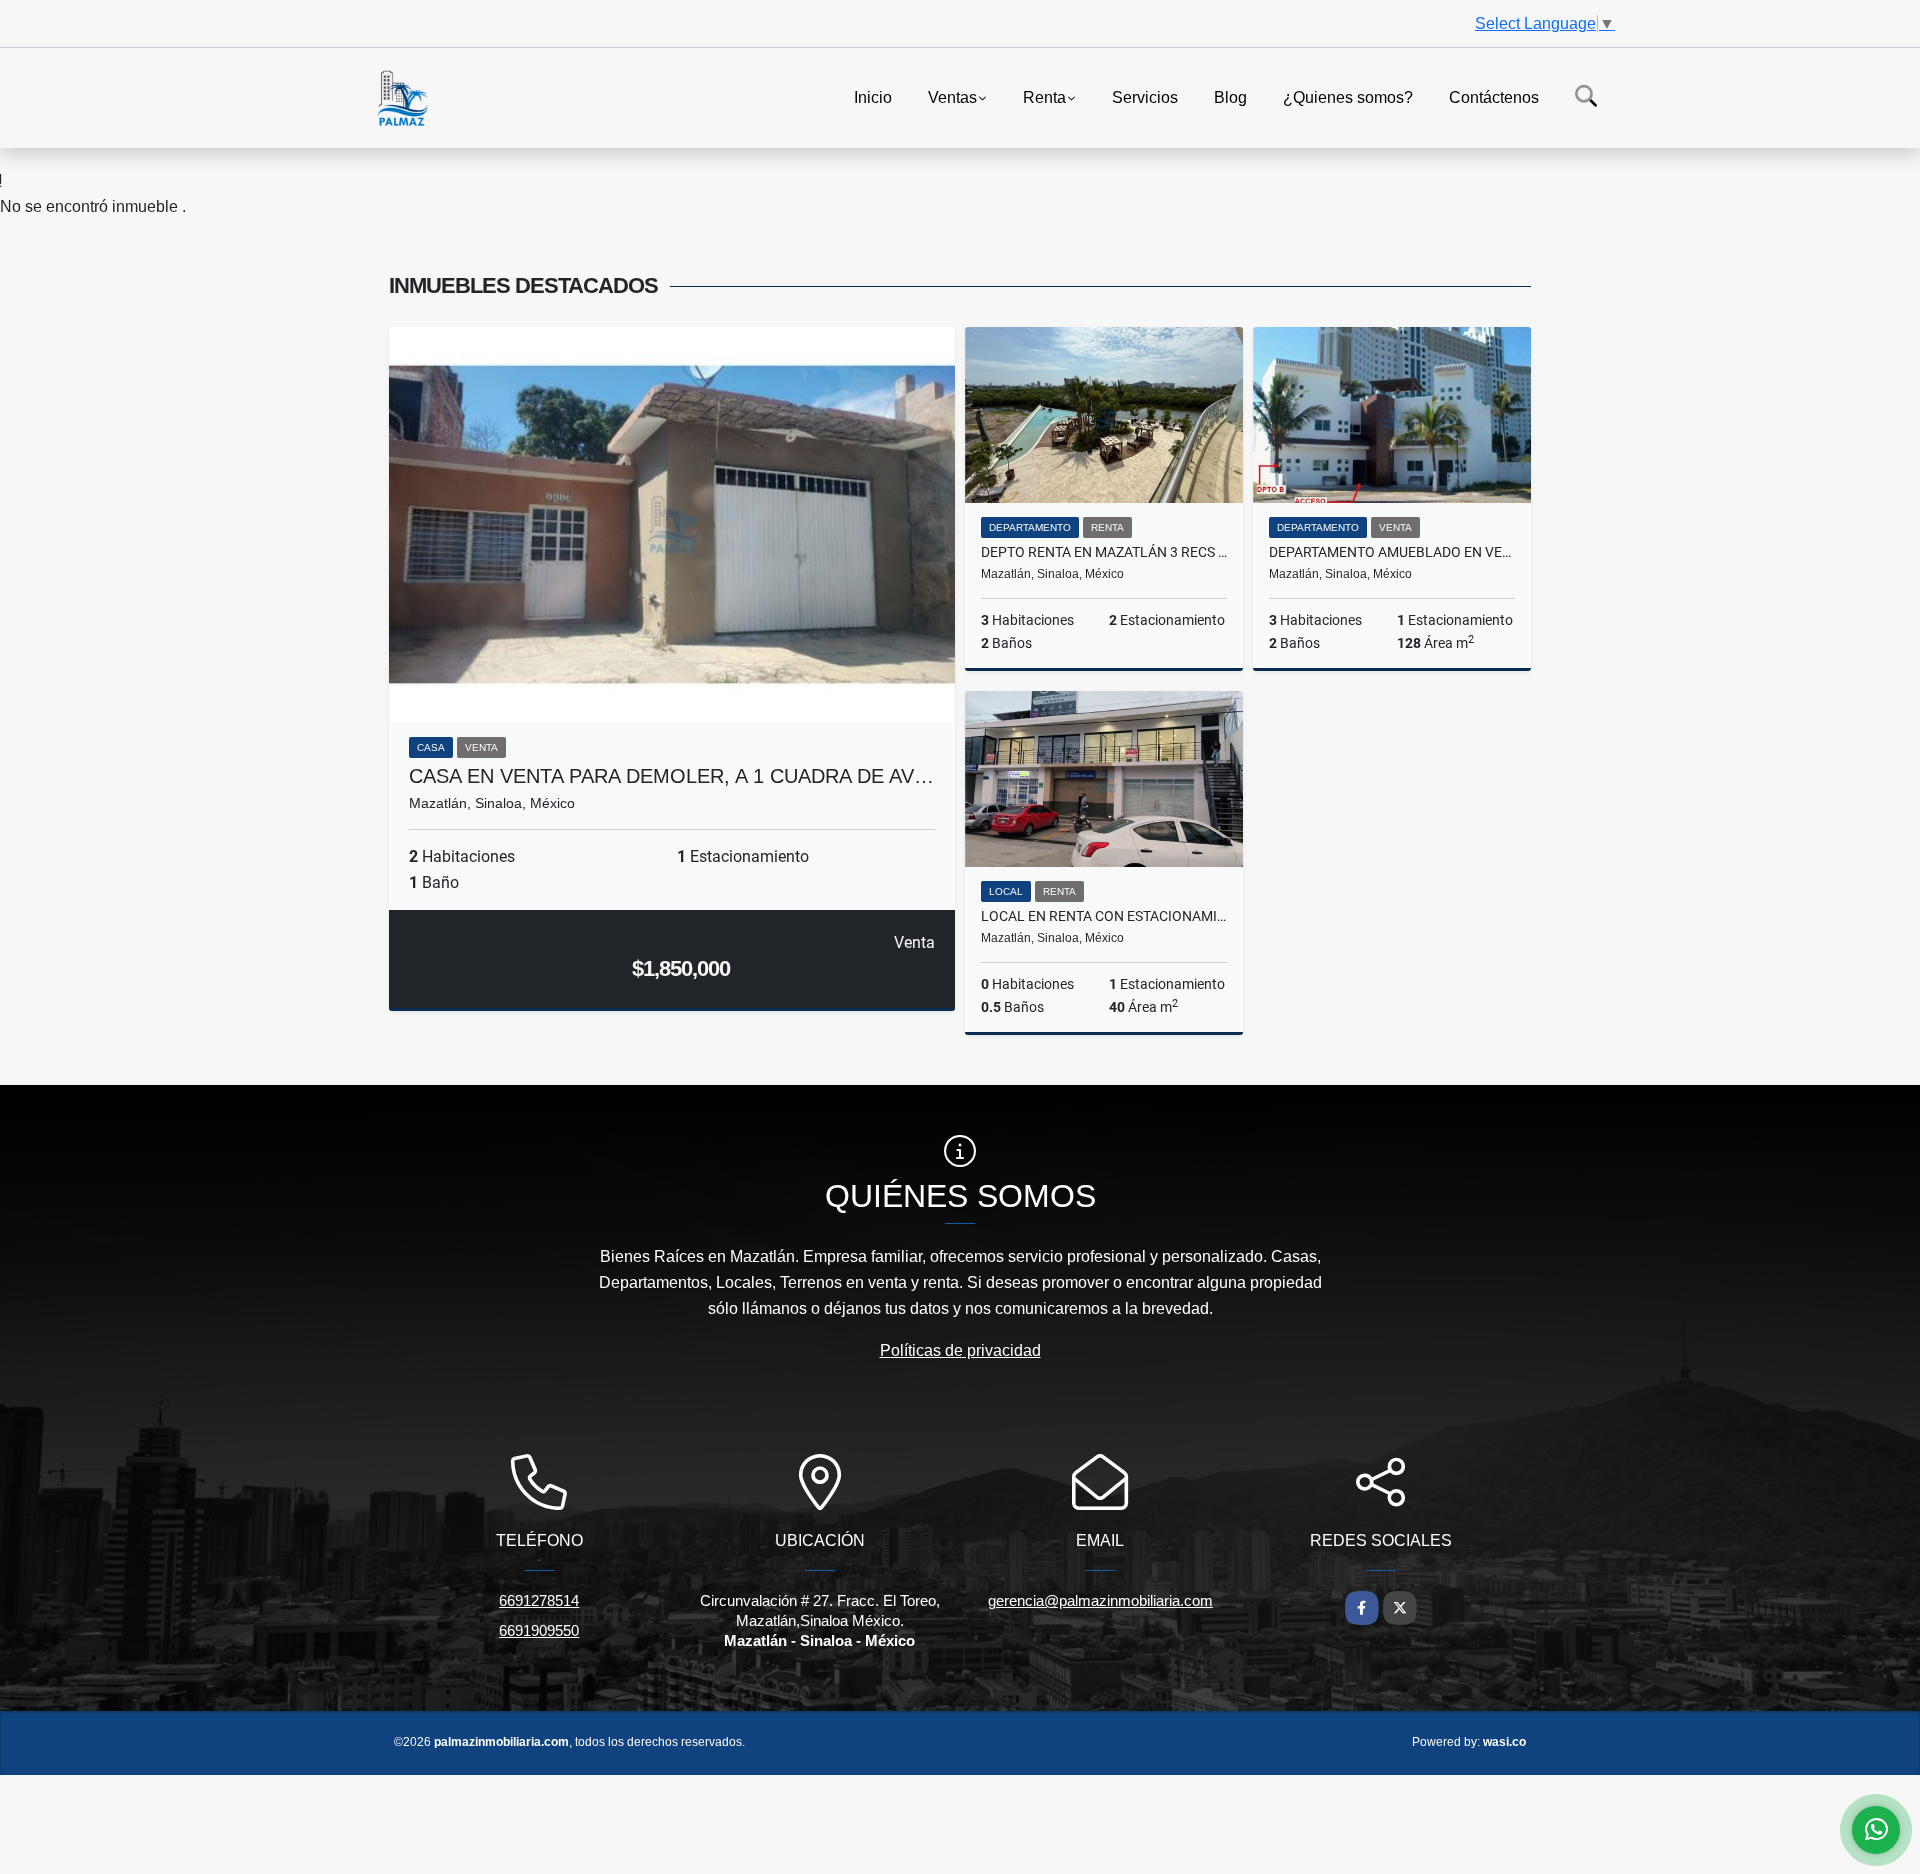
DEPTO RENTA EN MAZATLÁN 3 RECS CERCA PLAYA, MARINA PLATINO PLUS (1104, 552)
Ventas (952, 96)
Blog (1230, 96)
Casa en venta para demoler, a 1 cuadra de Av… (671, 776)
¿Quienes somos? (1348, 96)
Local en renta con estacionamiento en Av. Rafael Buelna (1104, 916)
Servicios (1145, 96)
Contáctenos (1494, 96)
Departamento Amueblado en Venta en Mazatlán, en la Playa (1392, 552)
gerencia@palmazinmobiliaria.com (1100, 1600)
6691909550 (539, 1630)
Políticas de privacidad (960, 1350)
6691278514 (539, 1600)
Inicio (873, 96)
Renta (1044, 96)
